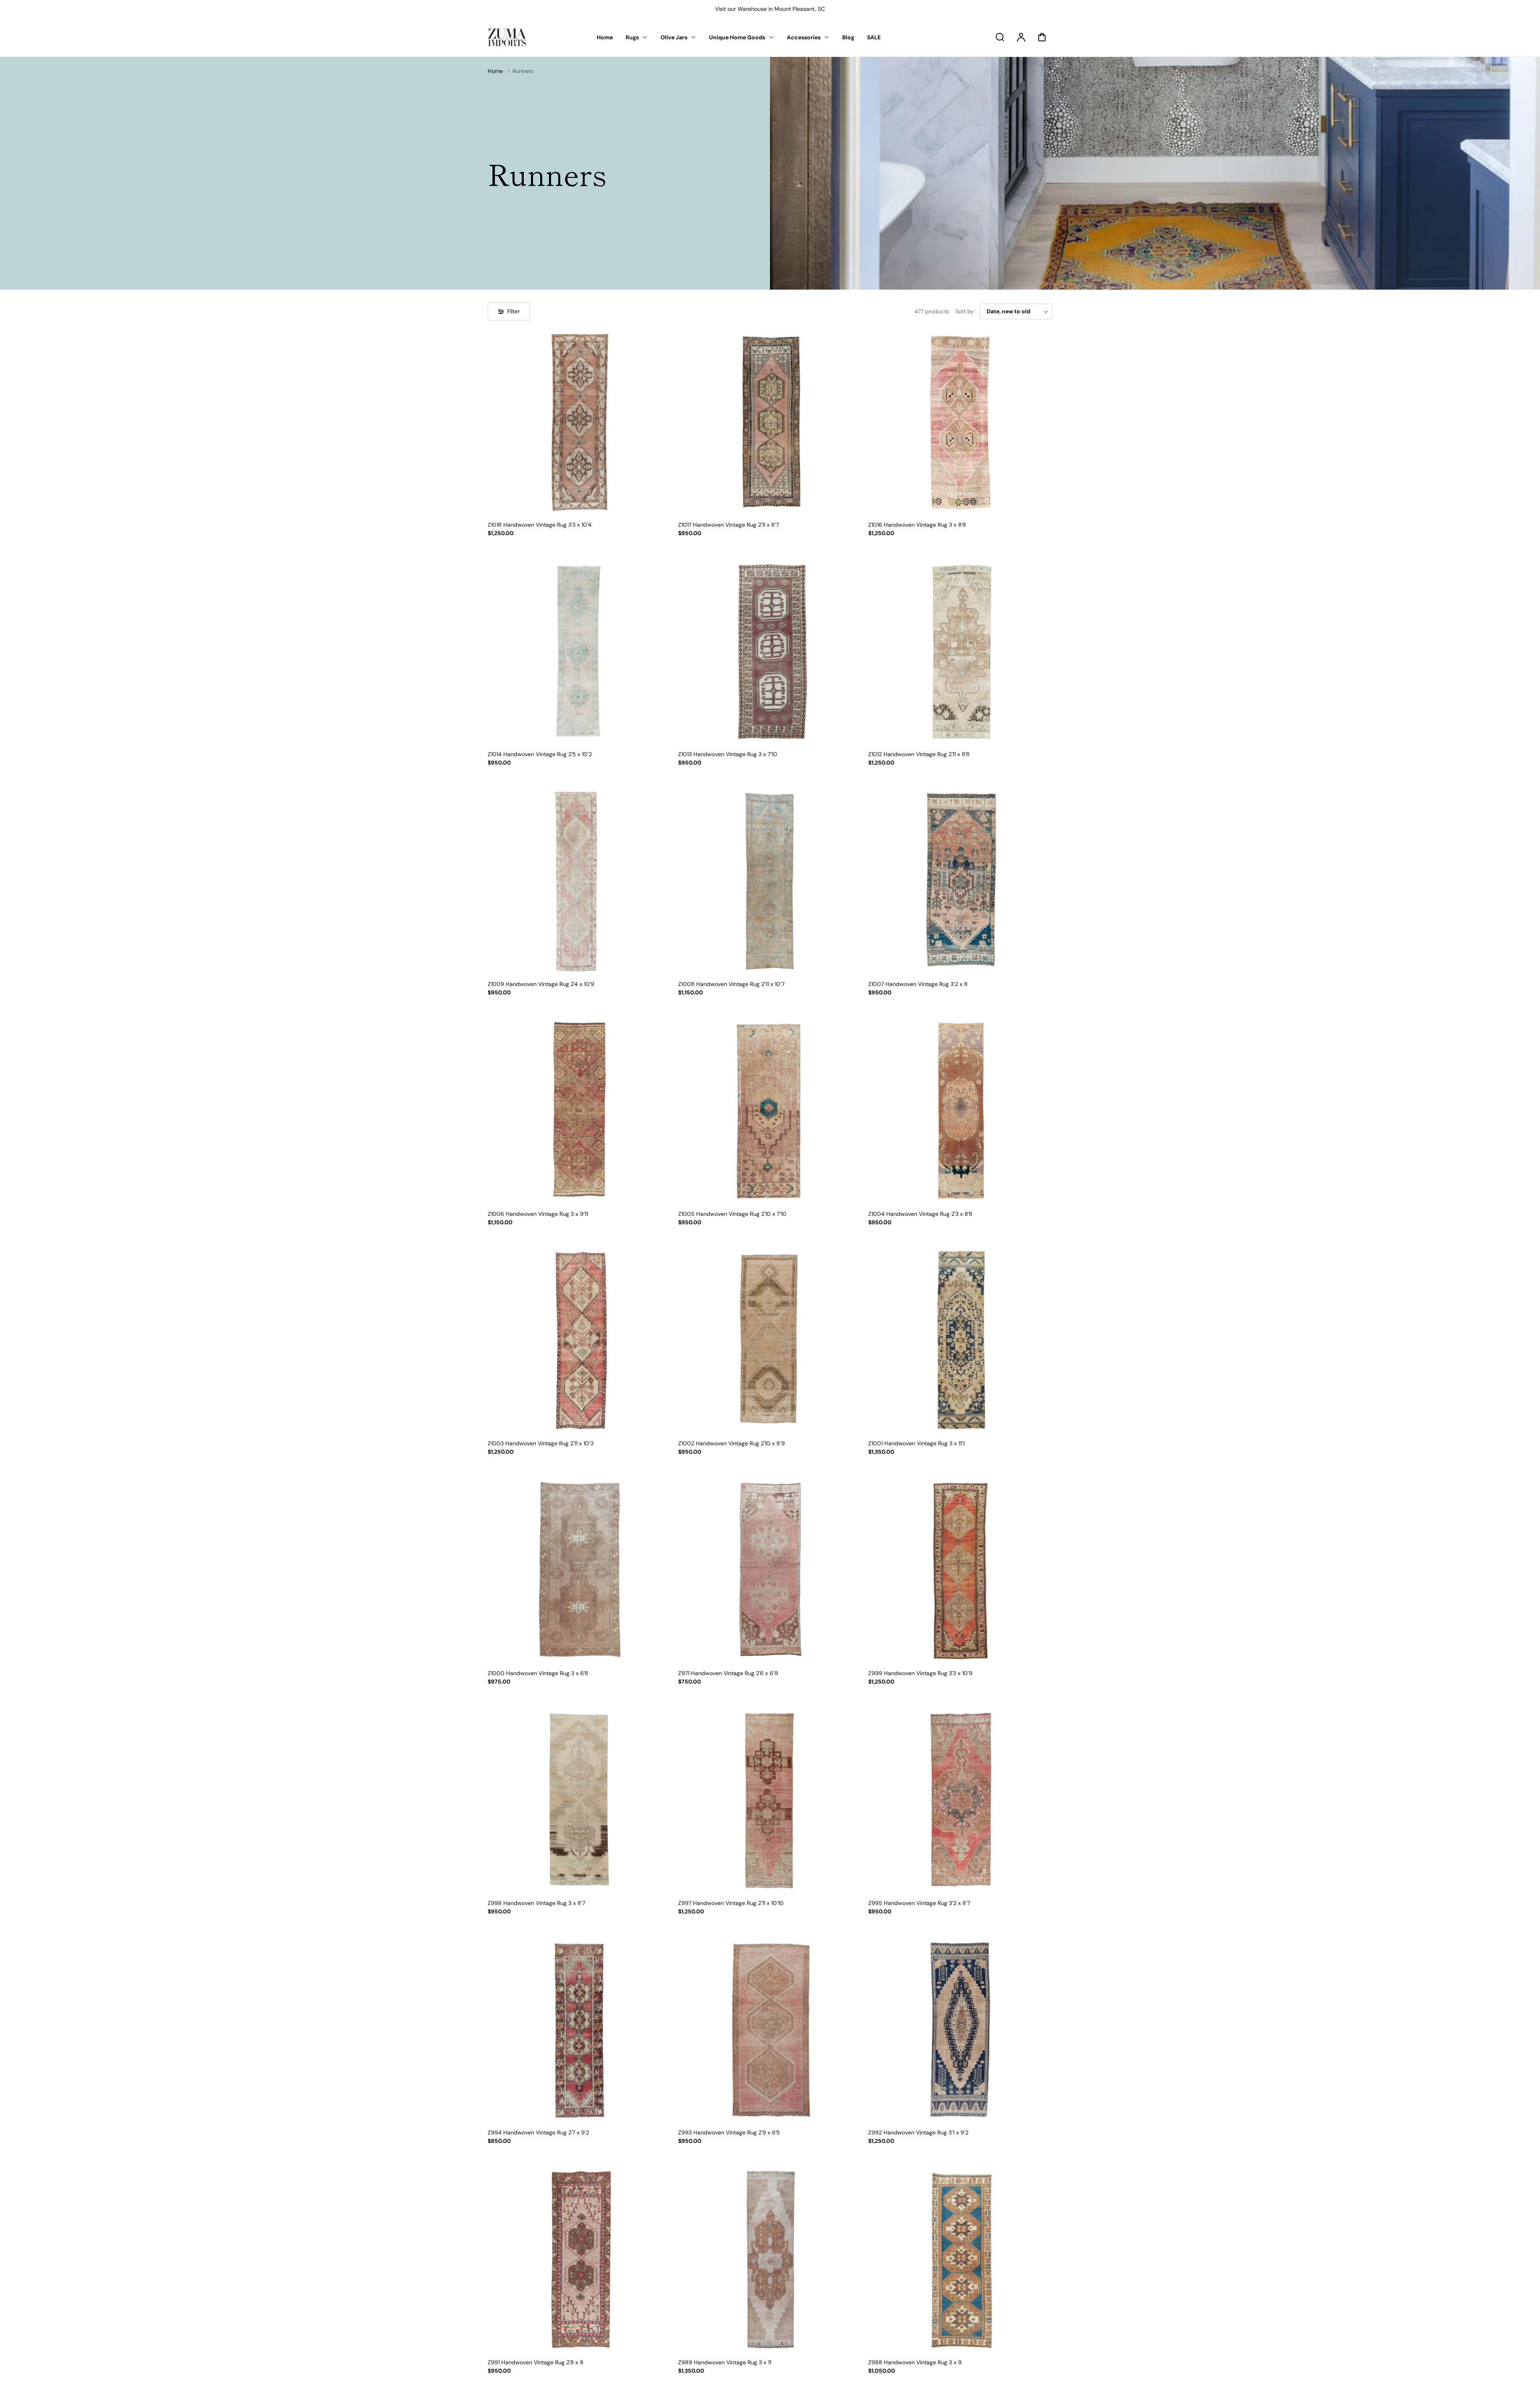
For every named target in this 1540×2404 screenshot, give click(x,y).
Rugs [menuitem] (632, 37)
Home (495, 71)
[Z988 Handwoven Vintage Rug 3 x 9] (960, 2260)
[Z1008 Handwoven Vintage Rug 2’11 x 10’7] (770, 881)
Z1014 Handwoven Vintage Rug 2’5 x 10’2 (540, 754)
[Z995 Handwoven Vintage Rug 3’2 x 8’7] (960, 1800)
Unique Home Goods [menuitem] (737, 37)
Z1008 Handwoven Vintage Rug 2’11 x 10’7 (731, 984)
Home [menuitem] (605, 37)
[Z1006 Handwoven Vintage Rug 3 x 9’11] (580, 1111)
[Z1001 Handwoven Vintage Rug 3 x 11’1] (960, 1341)
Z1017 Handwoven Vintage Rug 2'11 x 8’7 (728, 525)
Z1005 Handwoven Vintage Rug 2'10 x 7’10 (732, 1214)
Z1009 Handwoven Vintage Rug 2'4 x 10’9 (541, 984)
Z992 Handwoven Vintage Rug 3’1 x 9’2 (918, 2132)
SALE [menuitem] (874, 37)
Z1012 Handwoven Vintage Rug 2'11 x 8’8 (919, 754)
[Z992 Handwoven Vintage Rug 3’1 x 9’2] (960, 2030)
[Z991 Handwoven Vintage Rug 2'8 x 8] (580, 2260)
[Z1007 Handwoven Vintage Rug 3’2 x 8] (960, 881)
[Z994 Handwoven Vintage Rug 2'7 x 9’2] (580, 2030)
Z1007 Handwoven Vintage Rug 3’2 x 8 (918, 984)
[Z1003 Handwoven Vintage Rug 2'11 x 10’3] (580, 1341)
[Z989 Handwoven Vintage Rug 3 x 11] (770, 2260)
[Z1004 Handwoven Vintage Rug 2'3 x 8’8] (960, 1111)
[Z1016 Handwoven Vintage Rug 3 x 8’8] (960, 422)
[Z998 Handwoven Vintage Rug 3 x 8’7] (580, 1800)
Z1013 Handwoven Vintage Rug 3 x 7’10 (728, 754)
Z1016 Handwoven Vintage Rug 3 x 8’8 (917, 525)
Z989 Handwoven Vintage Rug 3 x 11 (725, 2362)
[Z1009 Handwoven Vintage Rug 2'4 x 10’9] (580, 881)
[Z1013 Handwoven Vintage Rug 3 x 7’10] (770, 652)
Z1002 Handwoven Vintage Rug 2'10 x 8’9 (731, 1443)
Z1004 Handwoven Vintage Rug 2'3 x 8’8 (920, 1214)
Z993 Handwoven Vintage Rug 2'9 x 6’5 (729, 2132)
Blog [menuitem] (848, 37)
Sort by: (965, 311)
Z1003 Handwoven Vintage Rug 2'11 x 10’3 (541, 1443)
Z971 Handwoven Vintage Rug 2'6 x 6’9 (728, 1673)
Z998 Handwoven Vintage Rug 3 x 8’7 (536, 1903)
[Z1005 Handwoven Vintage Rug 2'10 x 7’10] (770, 1111)
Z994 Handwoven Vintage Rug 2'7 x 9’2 (538, 2132)
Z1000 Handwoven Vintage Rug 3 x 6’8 (538, 1673)
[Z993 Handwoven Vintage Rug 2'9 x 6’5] (770, 2030)
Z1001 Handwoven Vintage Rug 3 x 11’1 (916, 1443)
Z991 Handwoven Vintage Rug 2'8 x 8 (536, 2362)
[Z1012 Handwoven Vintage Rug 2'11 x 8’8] (960, 652)
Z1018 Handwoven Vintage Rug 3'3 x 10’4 (540, 525)
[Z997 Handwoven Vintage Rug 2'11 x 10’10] (770, 1800)
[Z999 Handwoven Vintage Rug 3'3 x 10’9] (960, 1571)
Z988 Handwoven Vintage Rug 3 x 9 (915, 2362)
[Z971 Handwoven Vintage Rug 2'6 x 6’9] (770, 1571)
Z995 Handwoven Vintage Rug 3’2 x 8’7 (919, 1903)
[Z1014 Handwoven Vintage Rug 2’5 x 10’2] (580, 652)
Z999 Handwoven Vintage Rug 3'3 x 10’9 (920, 1673)
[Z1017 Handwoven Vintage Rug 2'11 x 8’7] (770, 422)
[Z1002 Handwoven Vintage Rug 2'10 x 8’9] (770, 1341)
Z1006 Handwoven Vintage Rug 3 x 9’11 (538, 1214)
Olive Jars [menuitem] (674, 37)
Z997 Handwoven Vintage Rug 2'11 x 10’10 (731, 1903)
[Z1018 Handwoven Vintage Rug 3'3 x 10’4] (580, 422)
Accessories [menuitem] (804, 37)
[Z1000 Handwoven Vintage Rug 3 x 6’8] (580, 1571)
